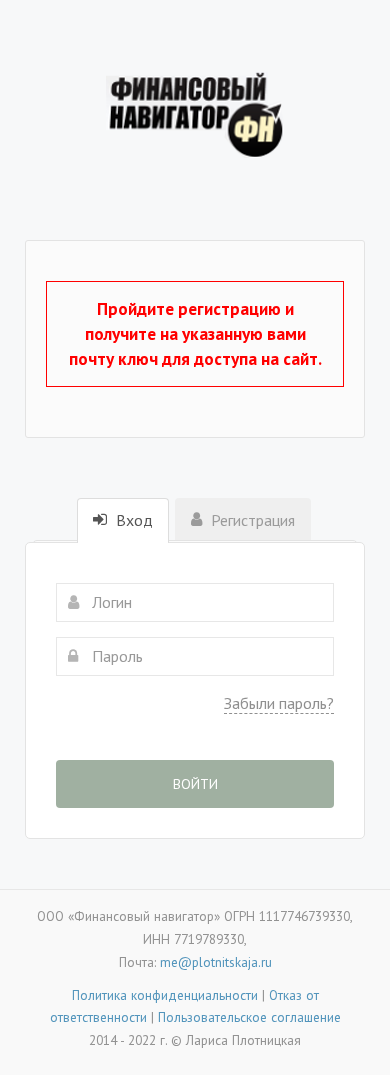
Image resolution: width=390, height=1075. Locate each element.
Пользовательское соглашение (249, 1017)
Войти (195, 784)
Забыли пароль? (279, 703)
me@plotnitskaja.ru (216, 962)
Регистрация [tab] (251, 520)
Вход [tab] (132, 520)
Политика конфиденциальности (165, 995)
